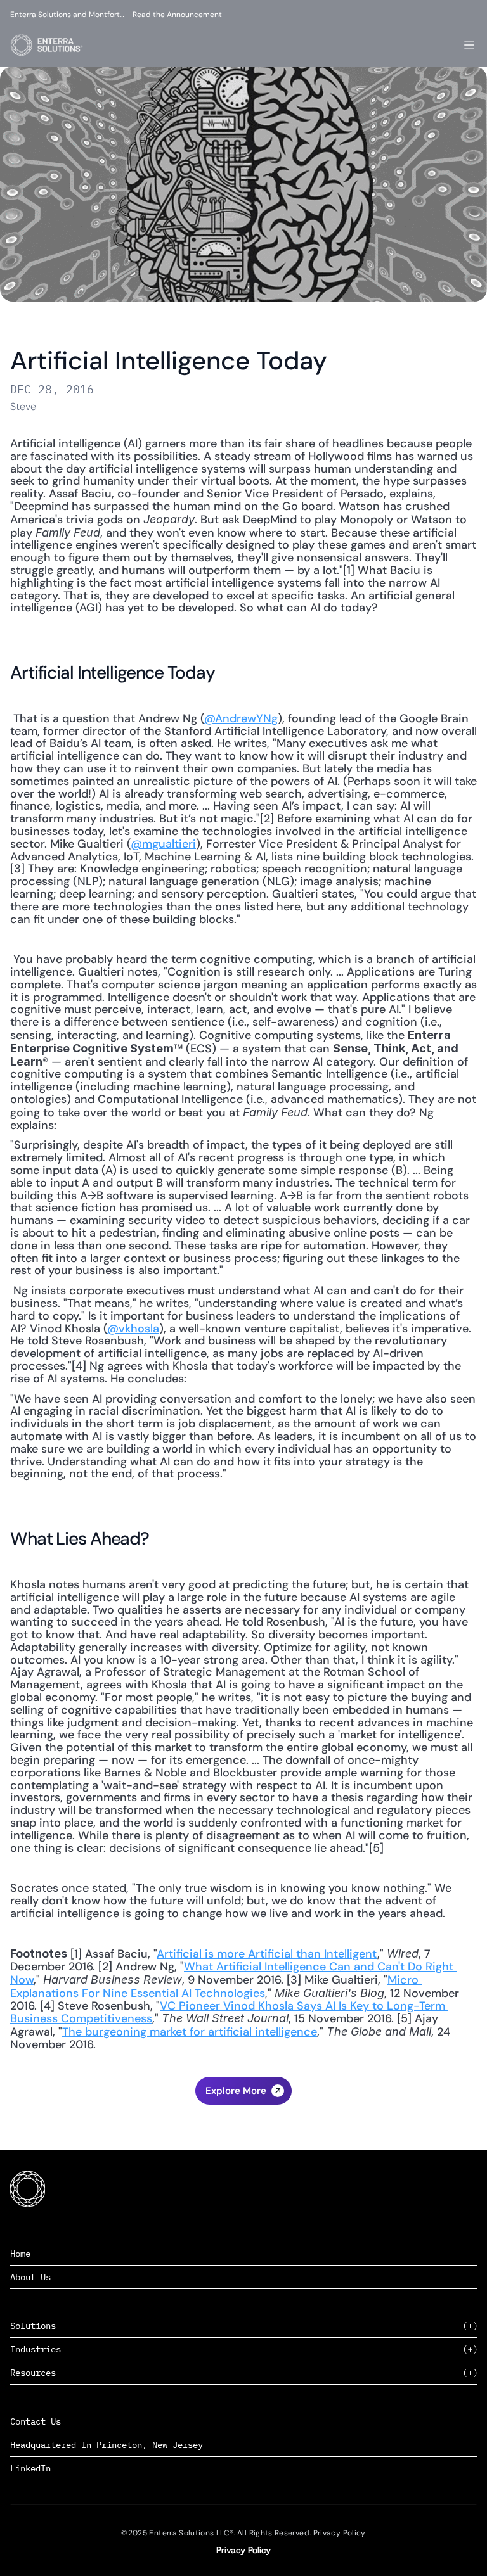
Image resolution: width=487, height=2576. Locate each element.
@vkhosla (133, 1329)
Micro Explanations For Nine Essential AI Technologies (216, 1986)
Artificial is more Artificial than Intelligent (267, 1954)
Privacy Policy (243, 2550)
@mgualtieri (163, 844)
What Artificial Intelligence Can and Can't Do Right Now (233, 1973)
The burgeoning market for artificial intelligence (190, 2032)
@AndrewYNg (241, 718)
